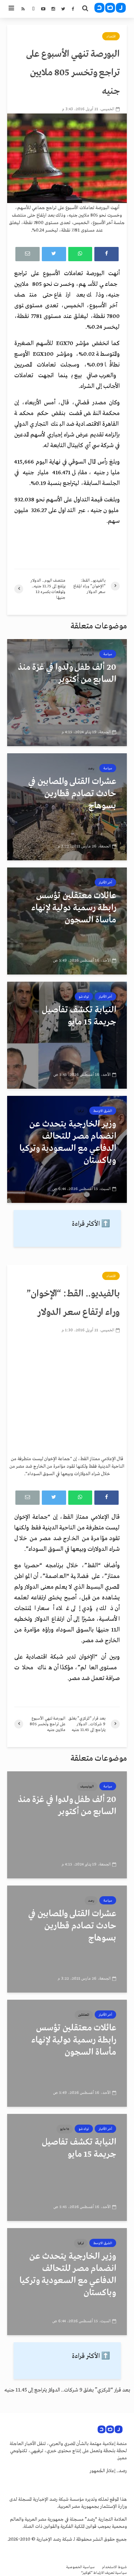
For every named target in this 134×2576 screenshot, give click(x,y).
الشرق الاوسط (103, 1111)
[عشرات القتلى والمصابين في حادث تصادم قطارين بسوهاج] (67, 807)
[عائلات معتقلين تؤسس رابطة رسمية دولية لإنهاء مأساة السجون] (67, 921)
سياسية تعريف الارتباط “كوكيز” (104, 2573)
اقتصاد (111, 36)
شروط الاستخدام (114, 2567)
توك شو (84, 997)
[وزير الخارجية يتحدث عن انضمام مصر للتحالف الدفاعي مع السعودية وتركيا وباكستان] (67, 1149)
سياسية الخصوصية (80, 2567)
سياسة (108, 654)
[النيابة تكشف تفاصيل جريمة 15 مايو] (67, 1035)
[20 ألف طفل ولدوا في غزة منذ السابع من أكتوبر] (67, 693)
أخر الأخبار (105, 882)
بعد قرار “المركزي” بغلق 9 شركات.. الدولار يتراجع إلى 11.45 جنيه (67, 2390)
